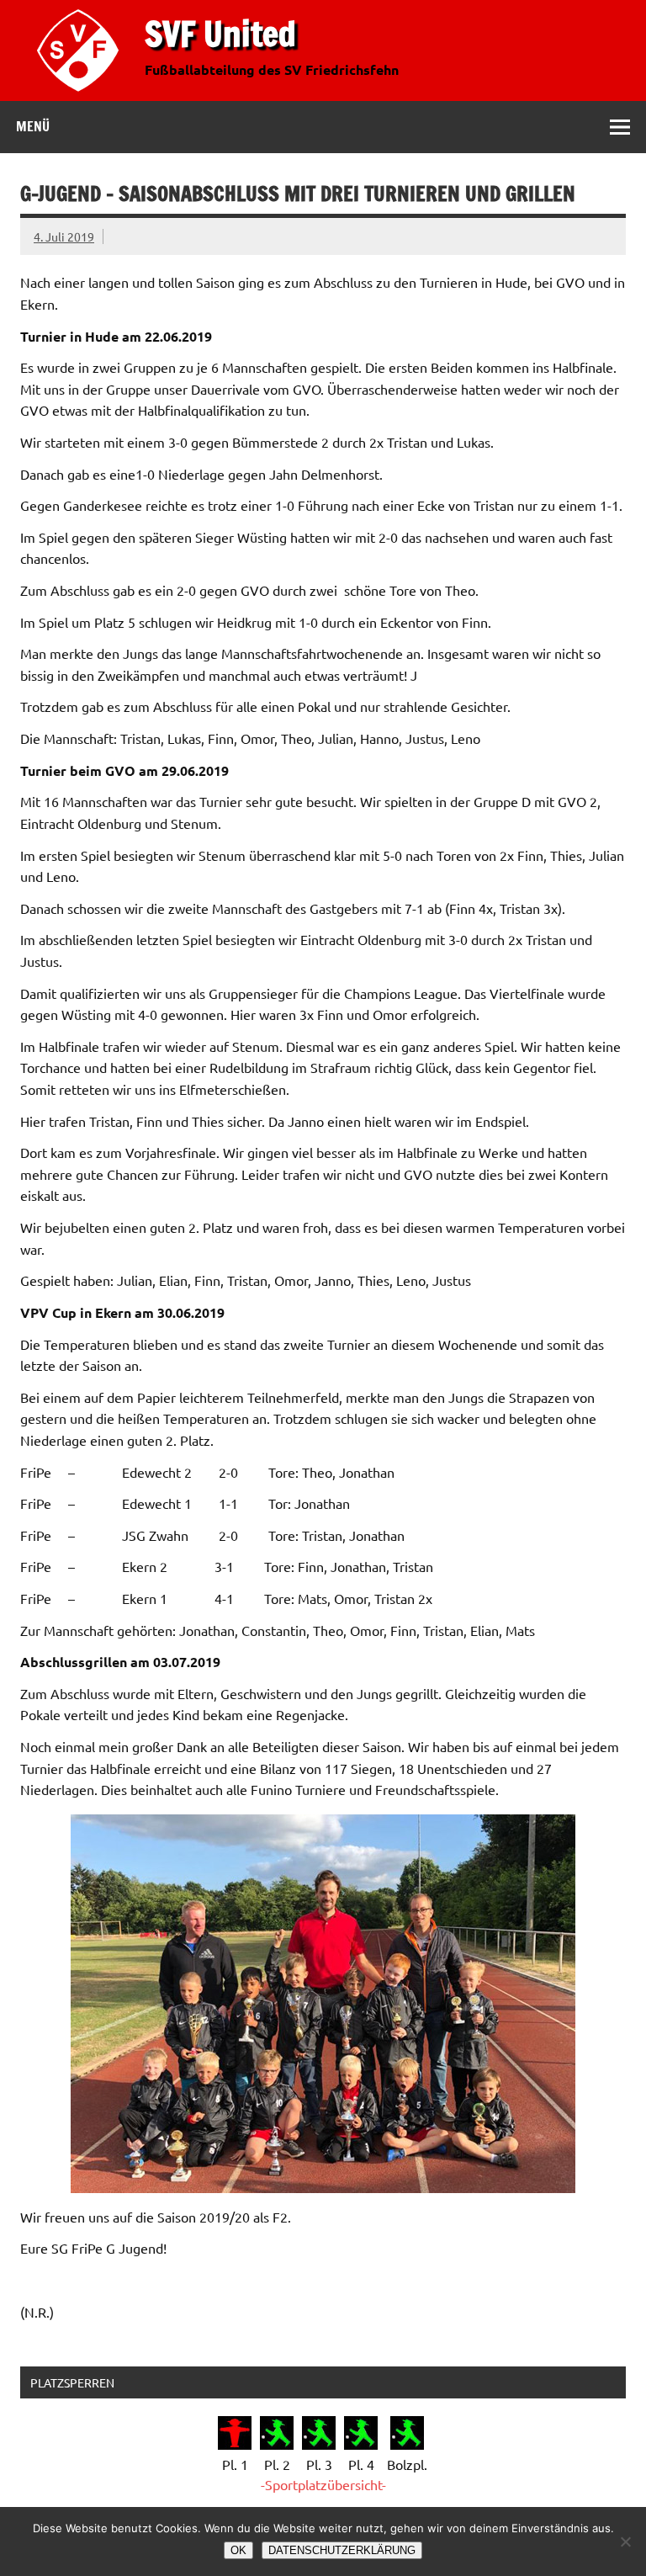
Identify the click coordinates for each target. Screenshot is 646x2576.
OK (238, 2550)
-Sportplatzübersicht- (323, 2484)
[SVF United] (82, 95)
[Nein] (625, 2541)
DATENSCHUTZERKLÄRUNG (342, 2550)
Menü (33, 126)
